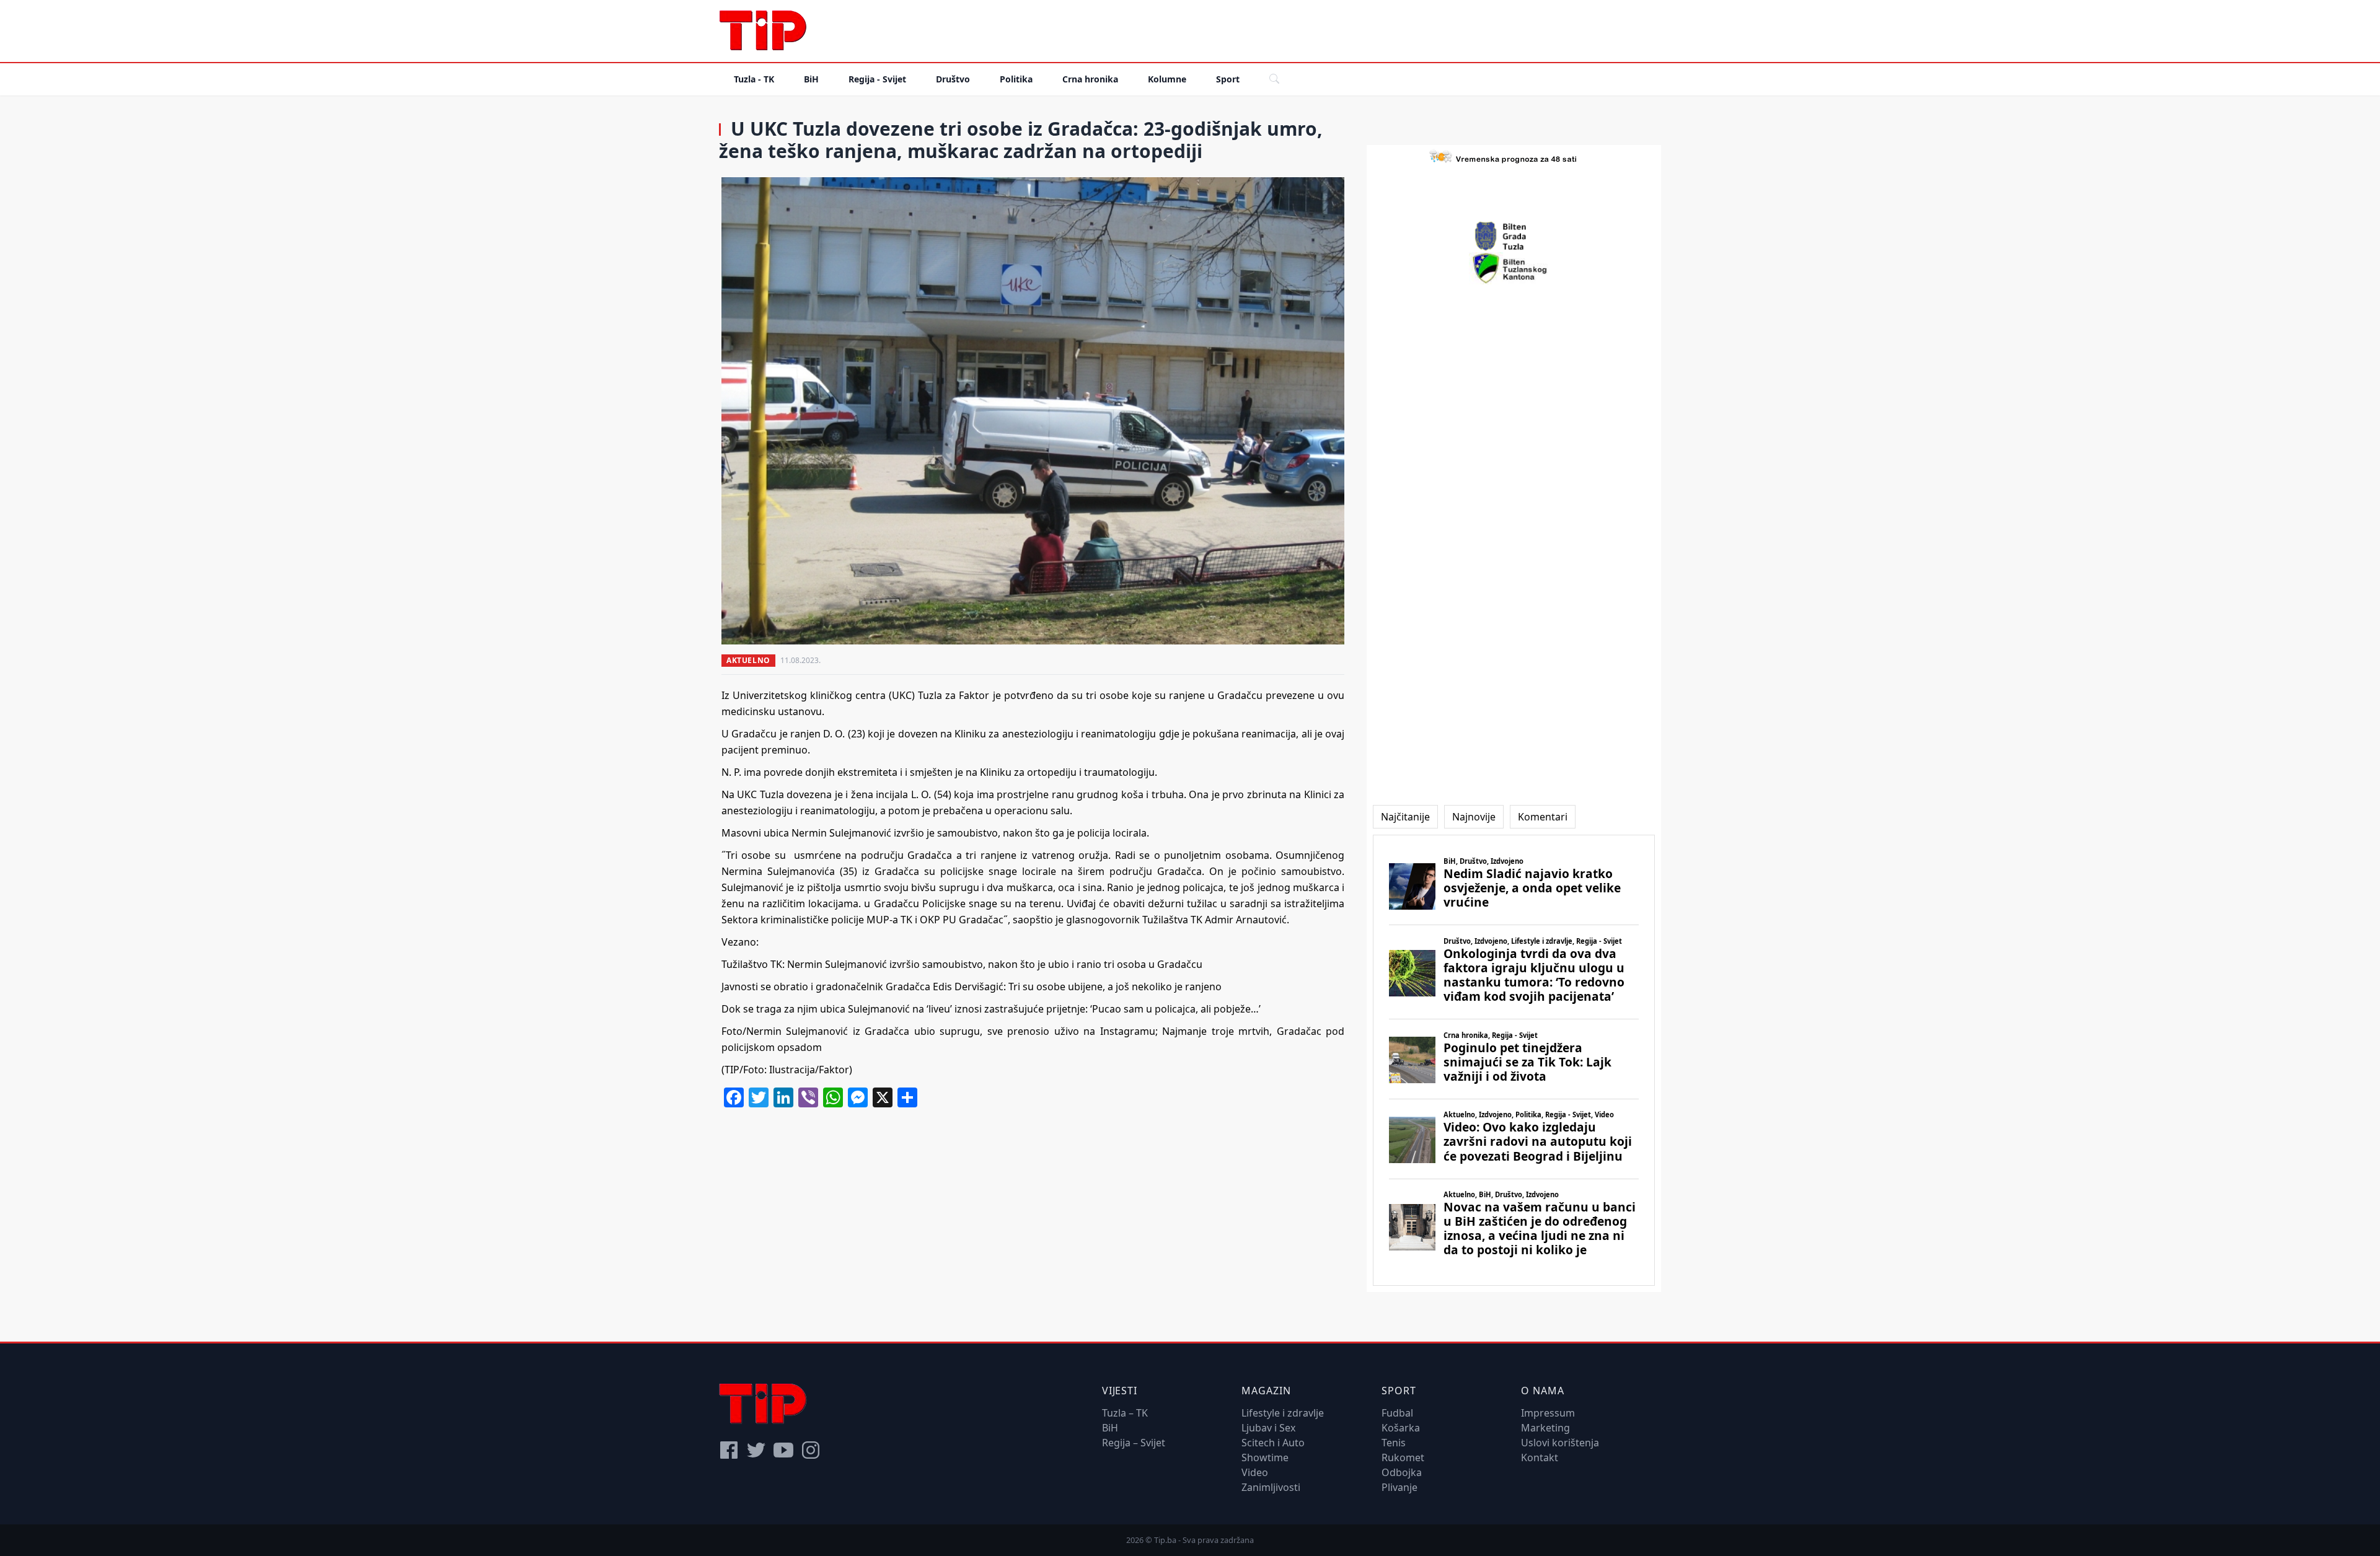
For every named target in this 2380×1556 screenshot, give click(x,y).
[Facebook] (729, 1450)
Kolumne (1167, 79)
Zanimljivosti (1271, 1487)
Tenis (1394, 1443)
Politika (1016, 79)
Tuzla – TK (1125, 1413)
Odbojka (1402, 1472)
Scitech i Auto (1273, 1443)
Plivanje (1399, 1487)
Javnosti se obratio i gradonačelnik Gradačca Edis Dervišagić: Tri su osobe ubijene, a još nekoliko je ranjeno (972, 987)
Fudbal (1397, 1413)
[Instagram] (811, 1450)
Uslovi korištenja (1560, 1443)
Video (1255, 1472)
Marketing (1545, 1428)
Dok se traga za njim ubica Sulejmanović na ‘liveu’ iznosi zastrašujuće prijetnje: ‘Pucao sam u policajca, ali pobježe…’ (991, 1009)
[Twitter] (756, 1450)
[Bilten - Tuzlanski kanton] (1514, 268)
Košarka (1401, 1428)
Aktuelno (748, 660)
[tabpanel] (1514, 1060)
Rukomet (1403, 1457)
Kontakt (1540, 1457)
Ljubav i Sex (1268, 1428)
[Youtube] (783, 1450)
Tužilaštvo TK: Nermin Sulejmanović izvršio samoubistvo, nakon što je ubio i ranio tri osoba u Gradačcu (962, 964)
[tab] (1405, 817)
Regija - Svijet (877, 79)
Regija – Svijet (1134, 1443)
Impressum (1548, 1413)
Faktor (974, 695)
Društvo (953, 79)
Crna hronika (1090, 79)
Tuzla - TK (754, 79)
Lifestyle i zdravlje (1283, 1413)
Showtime (1265, 1457)
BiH (811, 79)
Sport (1228, 79)
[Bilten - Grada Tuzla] (1514, 236)
